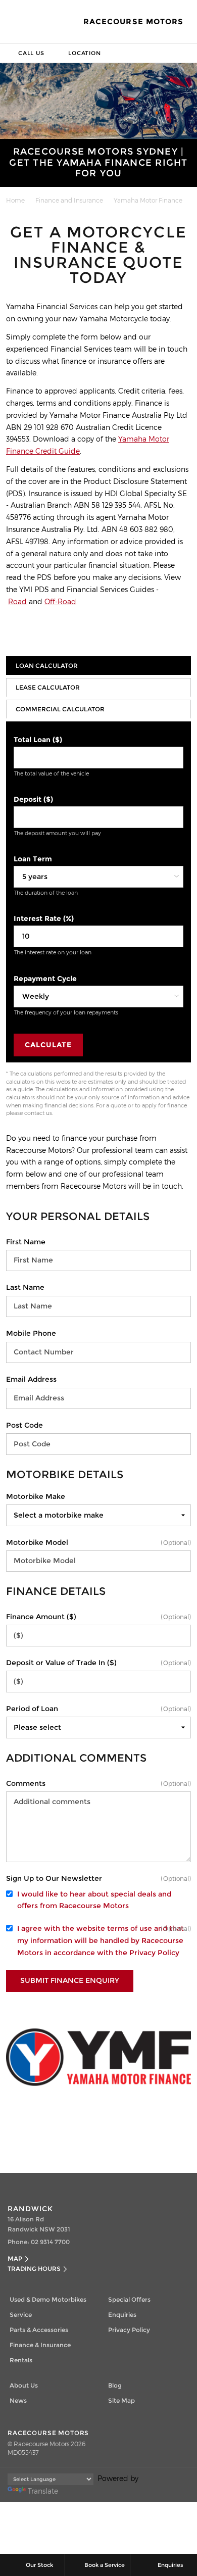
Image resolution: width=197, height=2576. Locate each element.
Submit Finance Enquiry (70, 1980)
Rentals (21, 2360)
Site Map (121, 2400)
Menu (187, 53)
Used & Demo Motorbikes (48, 2299)
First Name (26, 1242)
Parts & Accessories (39, 2330)
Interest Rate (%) (44, 918)
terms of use (130, 1928)
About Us (24, 2385)
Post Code (24, 1425)
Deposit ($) (33, 799)
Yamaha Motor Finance (148, 200)
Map (15, 2258)
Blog (115, 2385)
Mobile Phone (31, 1333)
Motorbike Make (36, 1496)
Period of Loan (32, 1709)
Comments (26, 1783)
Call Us (31, 53)
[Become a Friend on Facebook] (109, 2183)
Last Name (25, 1287)
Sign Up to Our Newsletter (54, 1878)
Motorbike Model (37, 1542)
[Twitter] (14, 199)
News (18, 2400)
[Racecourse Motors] (21, 22)
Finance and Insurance (69, 200)
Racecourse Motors (133, 22)
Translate (43, 2491)
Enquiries (122, 2315)
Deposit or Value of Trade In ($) (61, 1663)
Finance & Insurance (40, 2345)
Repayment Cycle (45, 979)
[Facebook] (4, 199)
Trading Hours (34, 2269)
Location (84, 53)
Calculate (48, 1045)
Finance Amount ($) (41, 1617)
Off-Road (60, 601)
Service (21, 2315)
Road (17, 601)
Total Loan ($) (38, 740)
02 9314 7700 (50, 2242)
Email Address (31, 1379)
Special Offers (129, 2299)
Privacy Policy (154, 1953)
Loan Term (33, 859)
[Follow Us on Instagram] (88, 2183)
